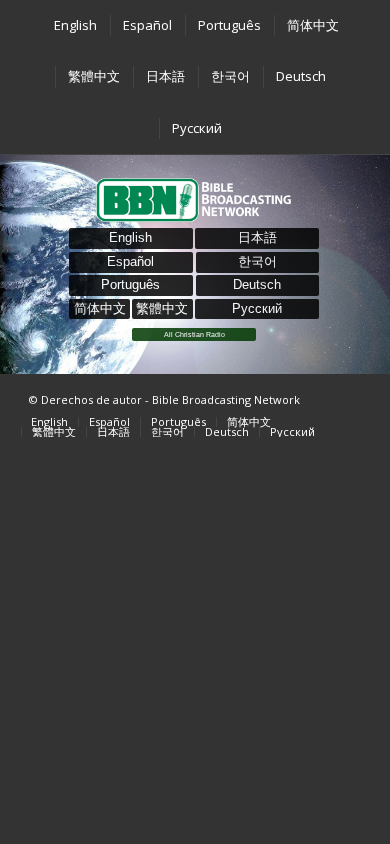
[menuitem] (74, 25)
